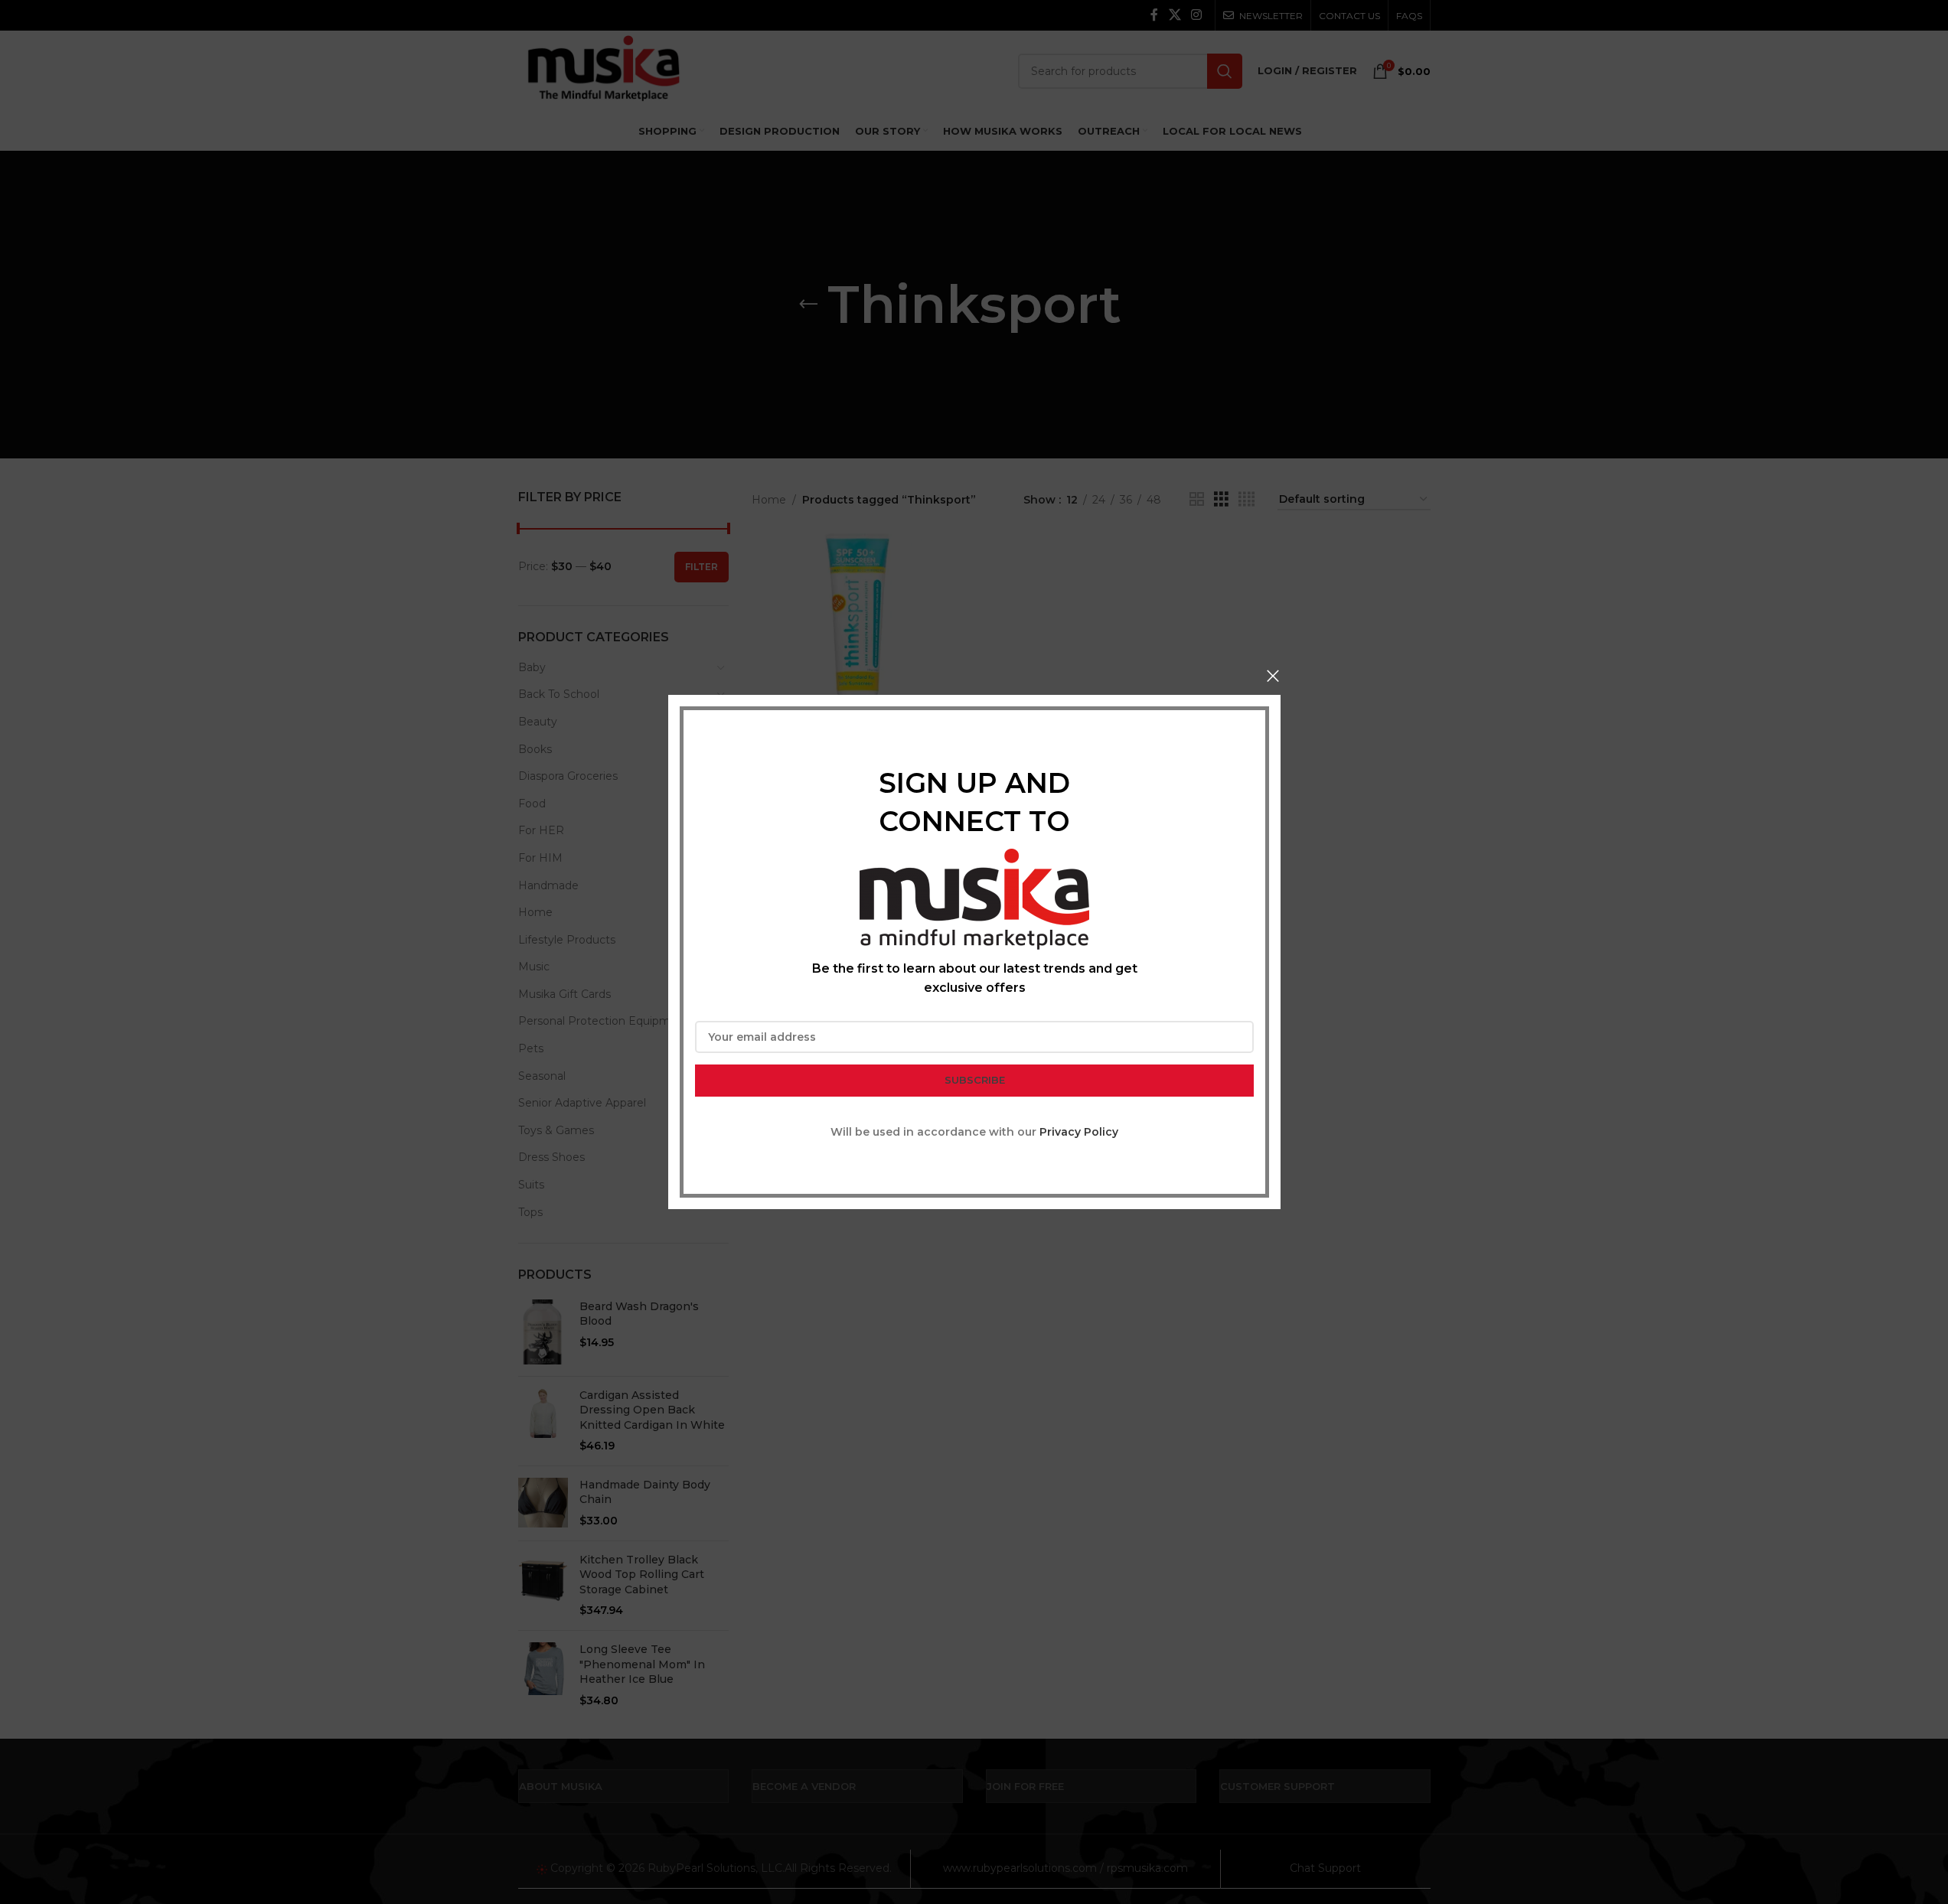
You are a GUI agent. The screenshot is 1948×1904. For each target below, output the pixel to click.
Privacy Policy (1079, 1132)
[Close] (1273, 676)
